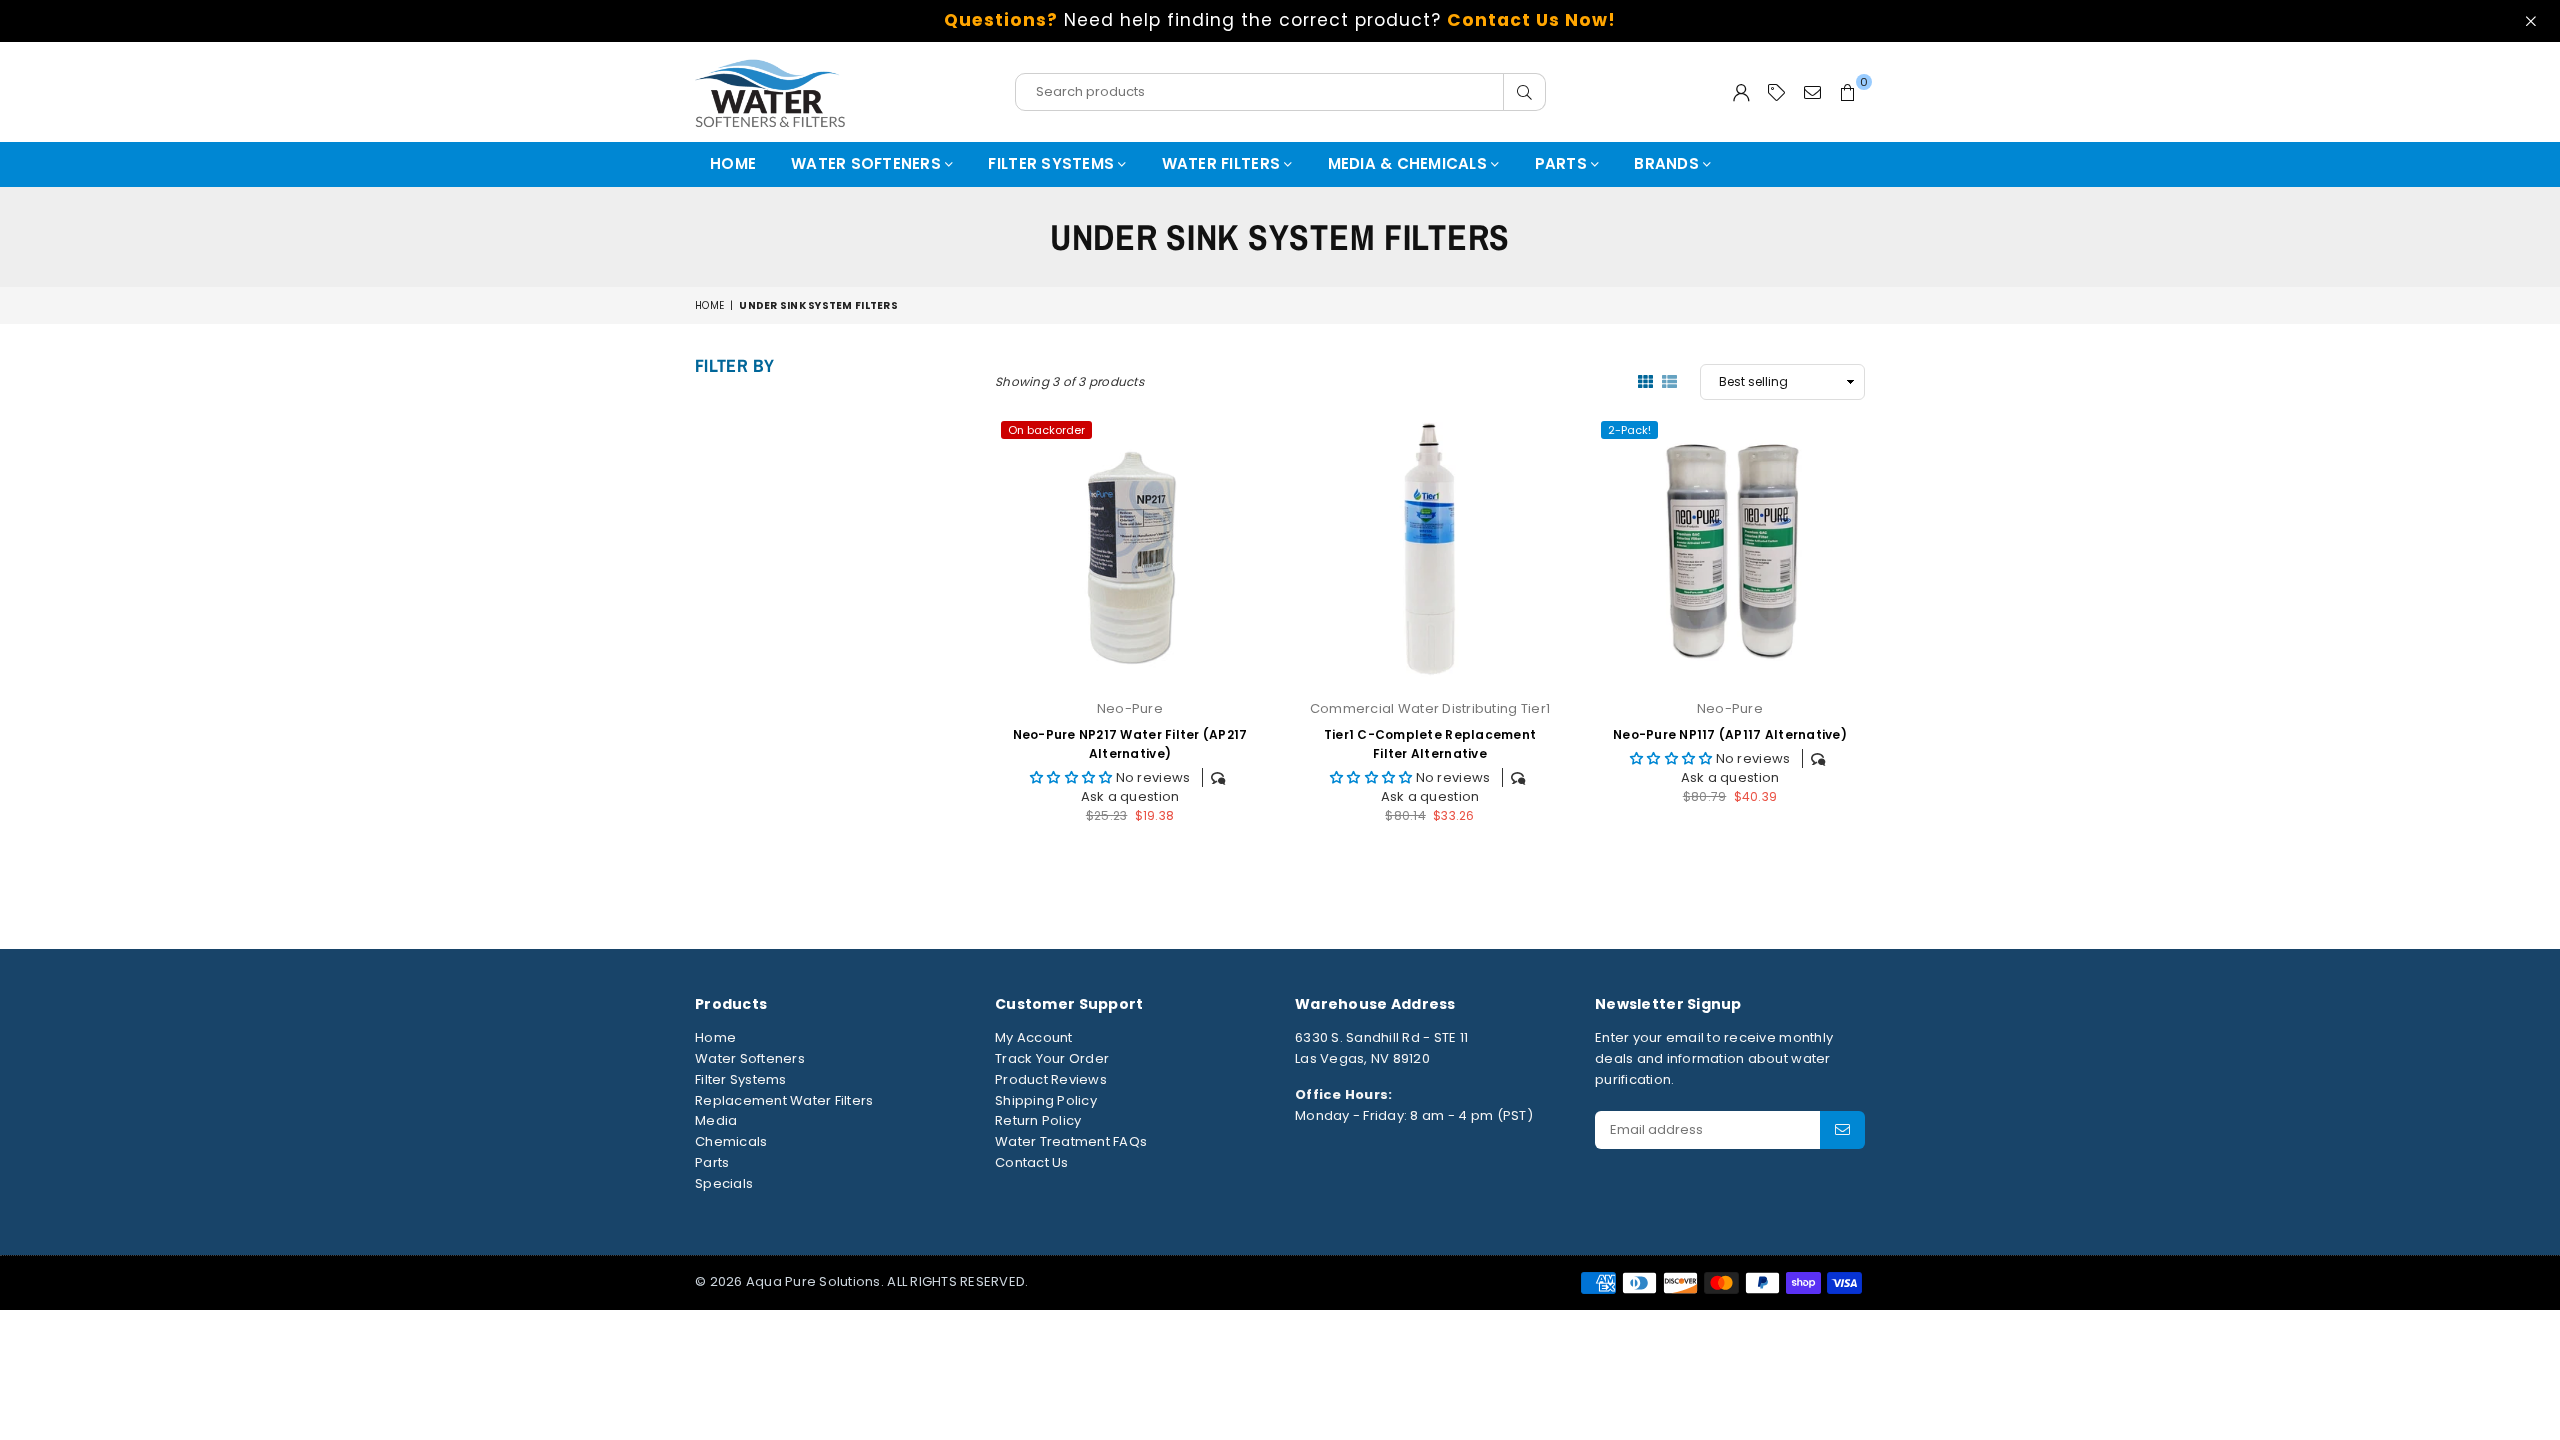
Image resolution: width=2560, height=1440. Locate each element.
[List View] (1669, 381)
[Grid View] (1645, 381)
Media (716, 1120)
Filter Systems (1053, 163)
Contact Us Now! (1531, 20)
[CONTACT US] (1812, 92)
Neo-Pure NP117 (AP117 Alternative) (1730, 734)
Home (733, 163)
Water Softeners (868, 163)
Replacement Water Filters (784, 1100)
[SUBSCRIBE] (1842, 1130)
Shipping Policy (1046, 1100)
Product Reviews (1051, 1079)
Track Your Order (1052, 1058)
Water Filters (1223, 163)
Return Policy (1038, 1120)
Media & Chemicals (1410, 163)
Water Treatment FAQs (1071, 1141)
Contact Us (1032, 1162)
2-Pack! (1629, 430)
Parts (1563, 163)
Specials (724, 1183)
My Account (1034, 1037)
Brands (1668, 163)
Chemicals (731, 1141)
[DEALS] (1776, 92)
